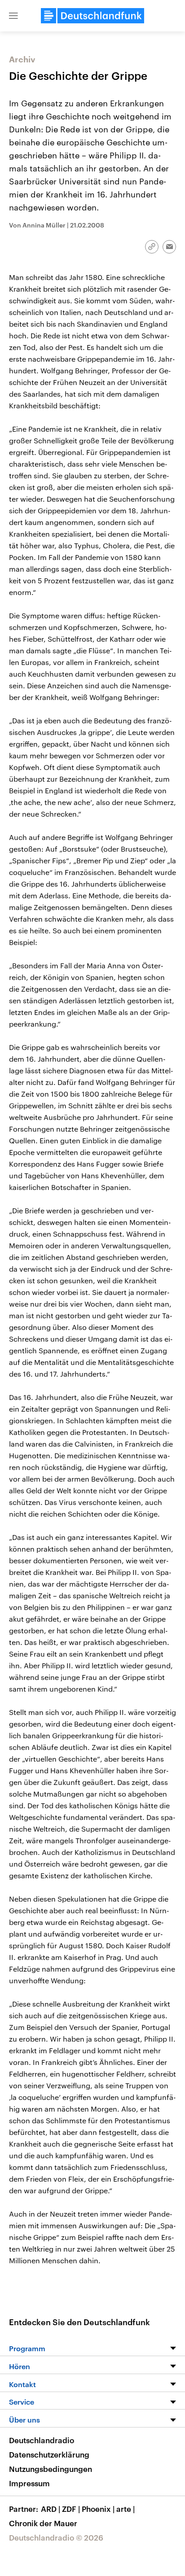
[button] (13, 16)
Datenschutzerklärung (49, 2454)
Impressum (29, 2483)
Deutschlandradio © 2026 (56, 2537)
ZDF (71, 2509)
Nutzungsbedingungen (51, 2469)
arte (126, 2509)
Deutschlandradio (42, 2440)
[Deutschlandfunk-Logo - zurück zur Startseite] (92, 16)
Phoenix (98, 2509)
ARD (51, 2509)
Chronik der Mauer (43, 2523)
